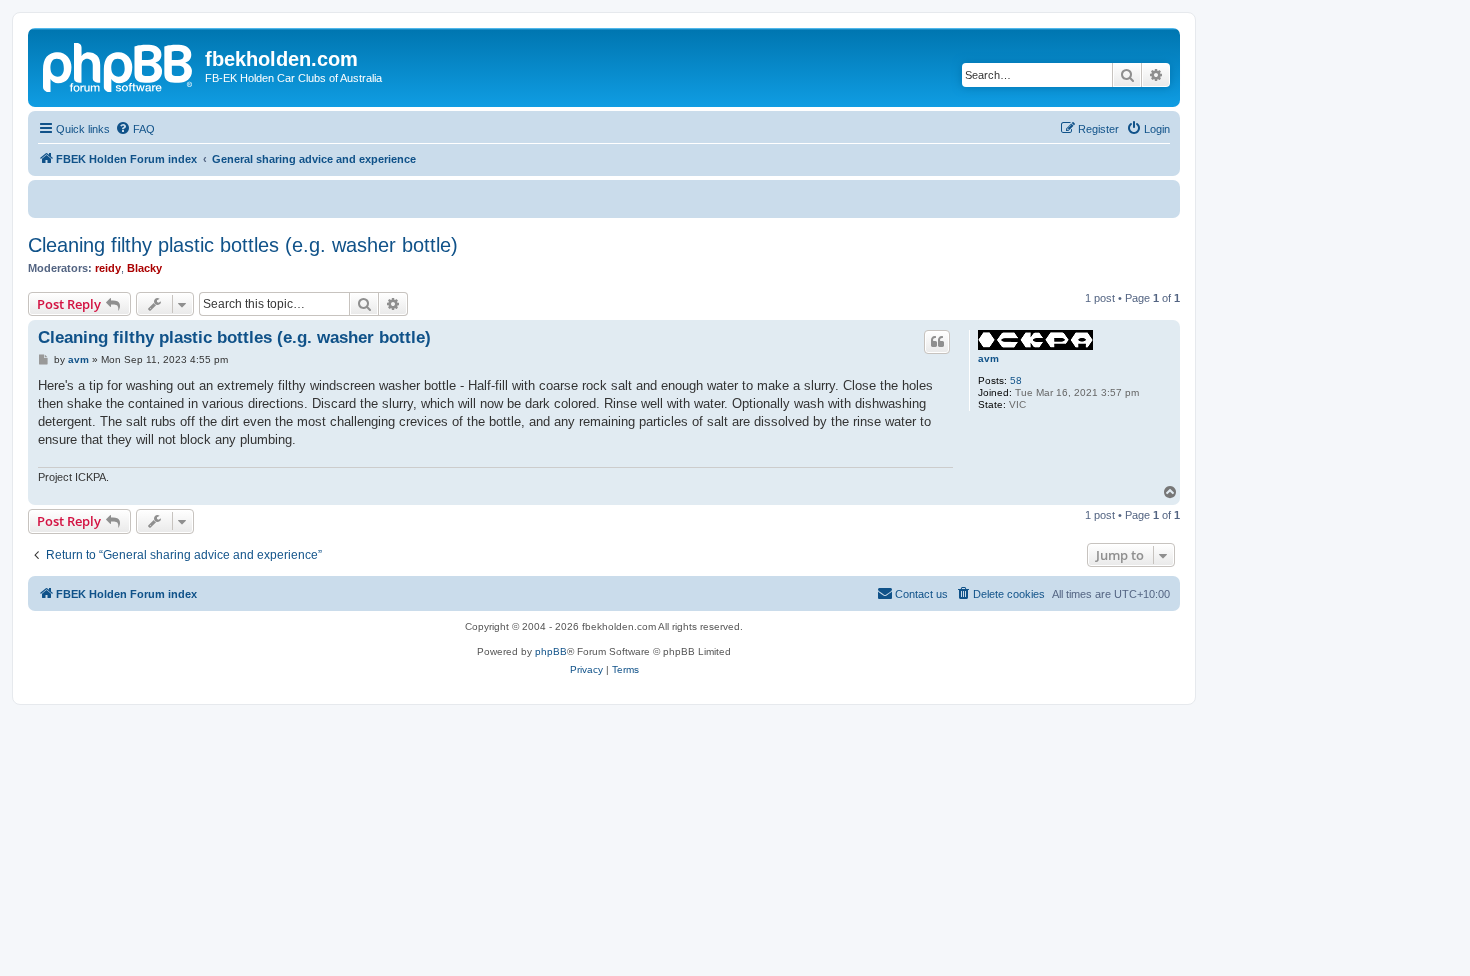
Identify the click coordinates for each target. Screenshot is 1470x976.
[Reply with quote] (937, 342)
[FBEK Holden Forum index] (119, 65)
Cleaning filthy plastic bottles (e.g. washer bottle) (243, 245)
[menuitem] (135, 129)
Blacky (144, 268)
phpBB (551, 651)
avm (988, 358)
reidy (108, 268)
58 (1016, 380)
